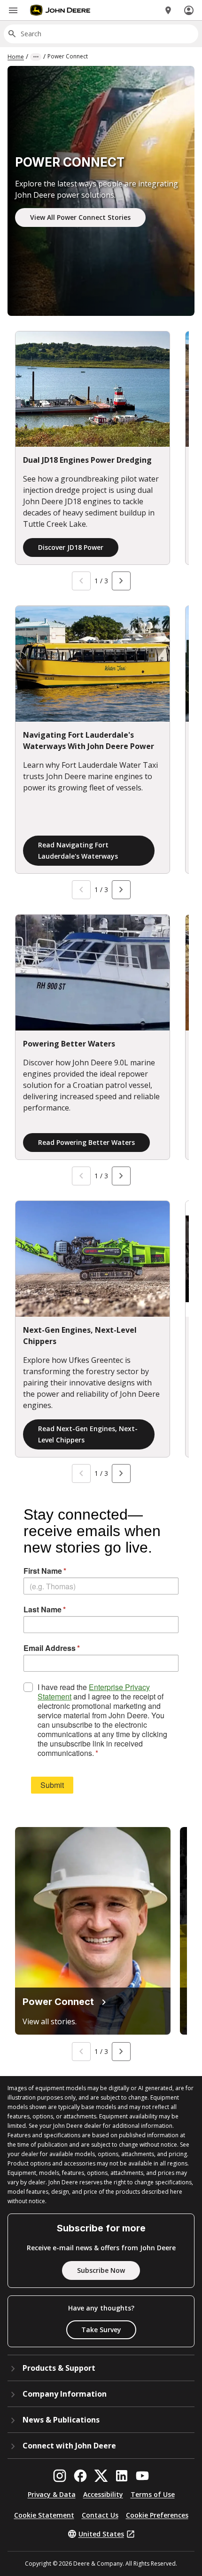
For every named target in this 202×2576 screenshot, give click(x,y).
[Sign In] (189, 10)
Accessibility (103, 2494)
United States (101, 2534)
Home (16, 57)
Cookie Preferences (157, 2515)
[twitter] (101, 2476)
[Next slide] (121, 581)
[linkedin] (122, 2476)
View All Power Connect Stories (80, 217)
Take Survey (101, 2330)
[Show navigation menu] (13, 10)
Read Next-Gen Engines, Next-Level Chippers (88, 1434)
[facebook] (80, 2476)
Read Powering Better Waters (86, 1142)
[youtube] (142, 2476)
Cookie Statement (44, 2515)
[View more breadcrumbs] (36, 57)
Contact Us (100, 2515)
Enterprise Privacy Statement (94, 1692)
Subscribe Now (101, 2270)
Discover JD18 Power (71, 547)
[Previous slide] (81, 581)
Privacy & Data (52, 2494)
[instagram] (60, 2476)
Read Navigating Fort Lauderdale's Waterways (78, 850)
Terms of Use (153, 2494)
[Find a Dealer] (168, 10)
